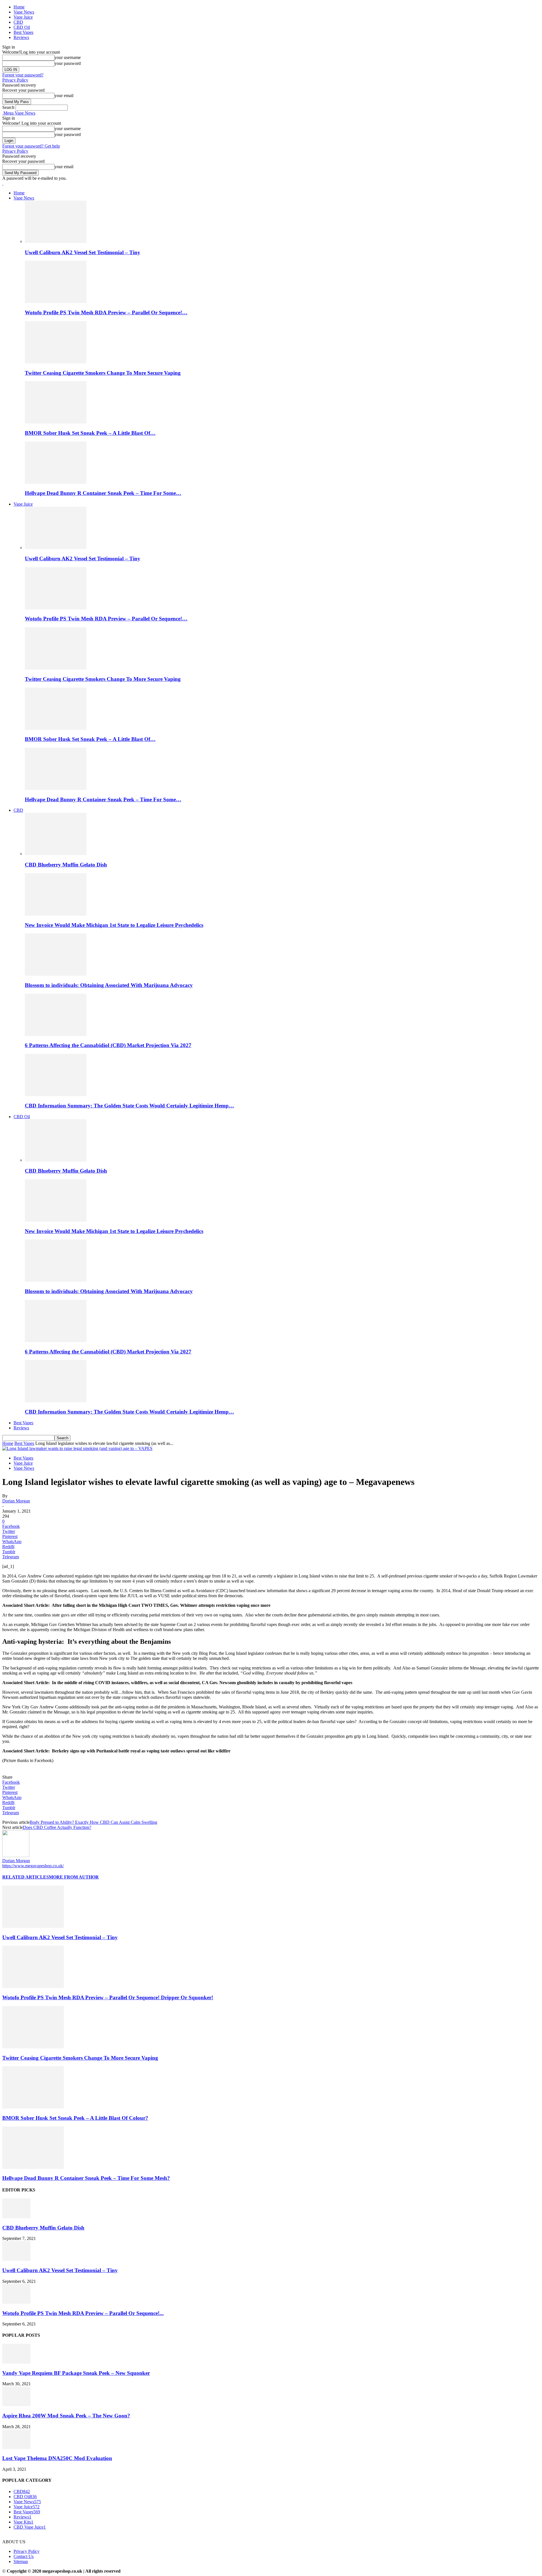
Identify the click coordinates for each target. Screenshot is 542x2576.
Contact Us (24, 2556)
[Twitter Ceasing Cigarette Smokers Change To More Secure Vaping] (56, 362)
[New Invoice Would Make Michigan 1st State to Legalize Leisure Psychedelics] (56, 914)
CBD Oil (22, 27)
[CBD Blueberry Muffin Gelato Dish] (56, 854)
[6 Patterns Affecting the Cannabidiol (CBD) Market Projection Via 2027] (56, 1034)
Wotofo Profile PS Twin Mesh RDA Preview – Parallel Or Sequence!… (106, 312)
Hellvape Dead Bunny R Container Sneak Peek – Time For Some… (103, 493)
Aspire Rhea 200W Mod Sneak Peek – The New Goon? (66, 2416)
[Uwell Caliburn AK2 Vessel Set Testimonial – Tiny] (56, 241)
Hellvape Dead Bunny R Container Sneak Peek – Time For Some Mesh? (86, 2178)
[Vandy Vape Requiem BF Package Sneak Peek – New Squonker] (16, 2362)
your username (68, 57)
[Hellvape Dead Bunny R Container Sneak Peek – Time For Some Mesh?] (56, 482)
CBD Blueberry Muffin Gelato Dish (66, 865)
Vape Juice (23, 17)
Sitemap (21, 2561)
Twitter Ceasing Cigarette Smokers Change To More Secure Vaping (103, 373)
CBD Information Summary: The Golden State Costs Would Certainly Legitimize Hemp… (129, 1106)
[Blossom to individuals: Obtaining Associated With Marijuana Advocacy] (56, 974)
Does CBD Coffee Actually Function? (57, 1827)
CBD (18, 22)
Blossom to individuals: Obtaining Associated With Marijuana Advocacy (109, 985)
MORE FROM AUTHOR (74, 1877)
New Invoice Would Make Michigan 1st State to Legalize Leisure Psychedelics (114, 925)
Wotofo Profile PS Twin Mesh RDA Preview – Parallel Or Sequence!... (83, 2313)
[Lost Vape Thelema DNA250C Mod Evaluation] (16, 2447)
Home (19, 7)
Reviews (21, 37)
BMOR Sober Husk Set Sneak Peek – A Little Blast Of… (90, 433)
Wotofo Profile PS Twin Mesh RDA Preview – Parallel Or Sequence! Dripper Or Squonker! (108, 1997)
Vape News (24, 12)
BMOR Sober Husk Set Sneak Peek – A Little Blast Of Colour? (75, 2118)
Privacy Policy (15, 80)
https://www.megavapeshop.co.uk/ (33, 1866)
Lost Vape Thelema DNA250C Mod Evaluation (57, 2458)
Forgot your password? (23, 75)
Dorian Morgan (16, 1501)
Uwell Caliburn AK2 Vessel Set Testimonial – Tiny (83, 252)
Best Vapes (23, 32)
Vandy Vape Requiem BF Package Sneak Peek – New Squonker (76, 2373)
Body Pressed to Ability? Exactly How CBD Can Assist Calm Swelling (93, 1822)
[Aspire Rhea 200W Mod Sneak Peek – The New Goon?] (16, 2405)
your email (64, 96)
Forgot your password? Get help (31, 146)
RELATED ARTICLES (26, 1877)
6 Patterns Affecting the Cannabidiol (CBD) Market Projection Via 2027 (108, 1045)
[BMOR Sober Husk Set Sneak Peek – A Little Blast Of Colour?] (56, 422)
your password (68, 63)
